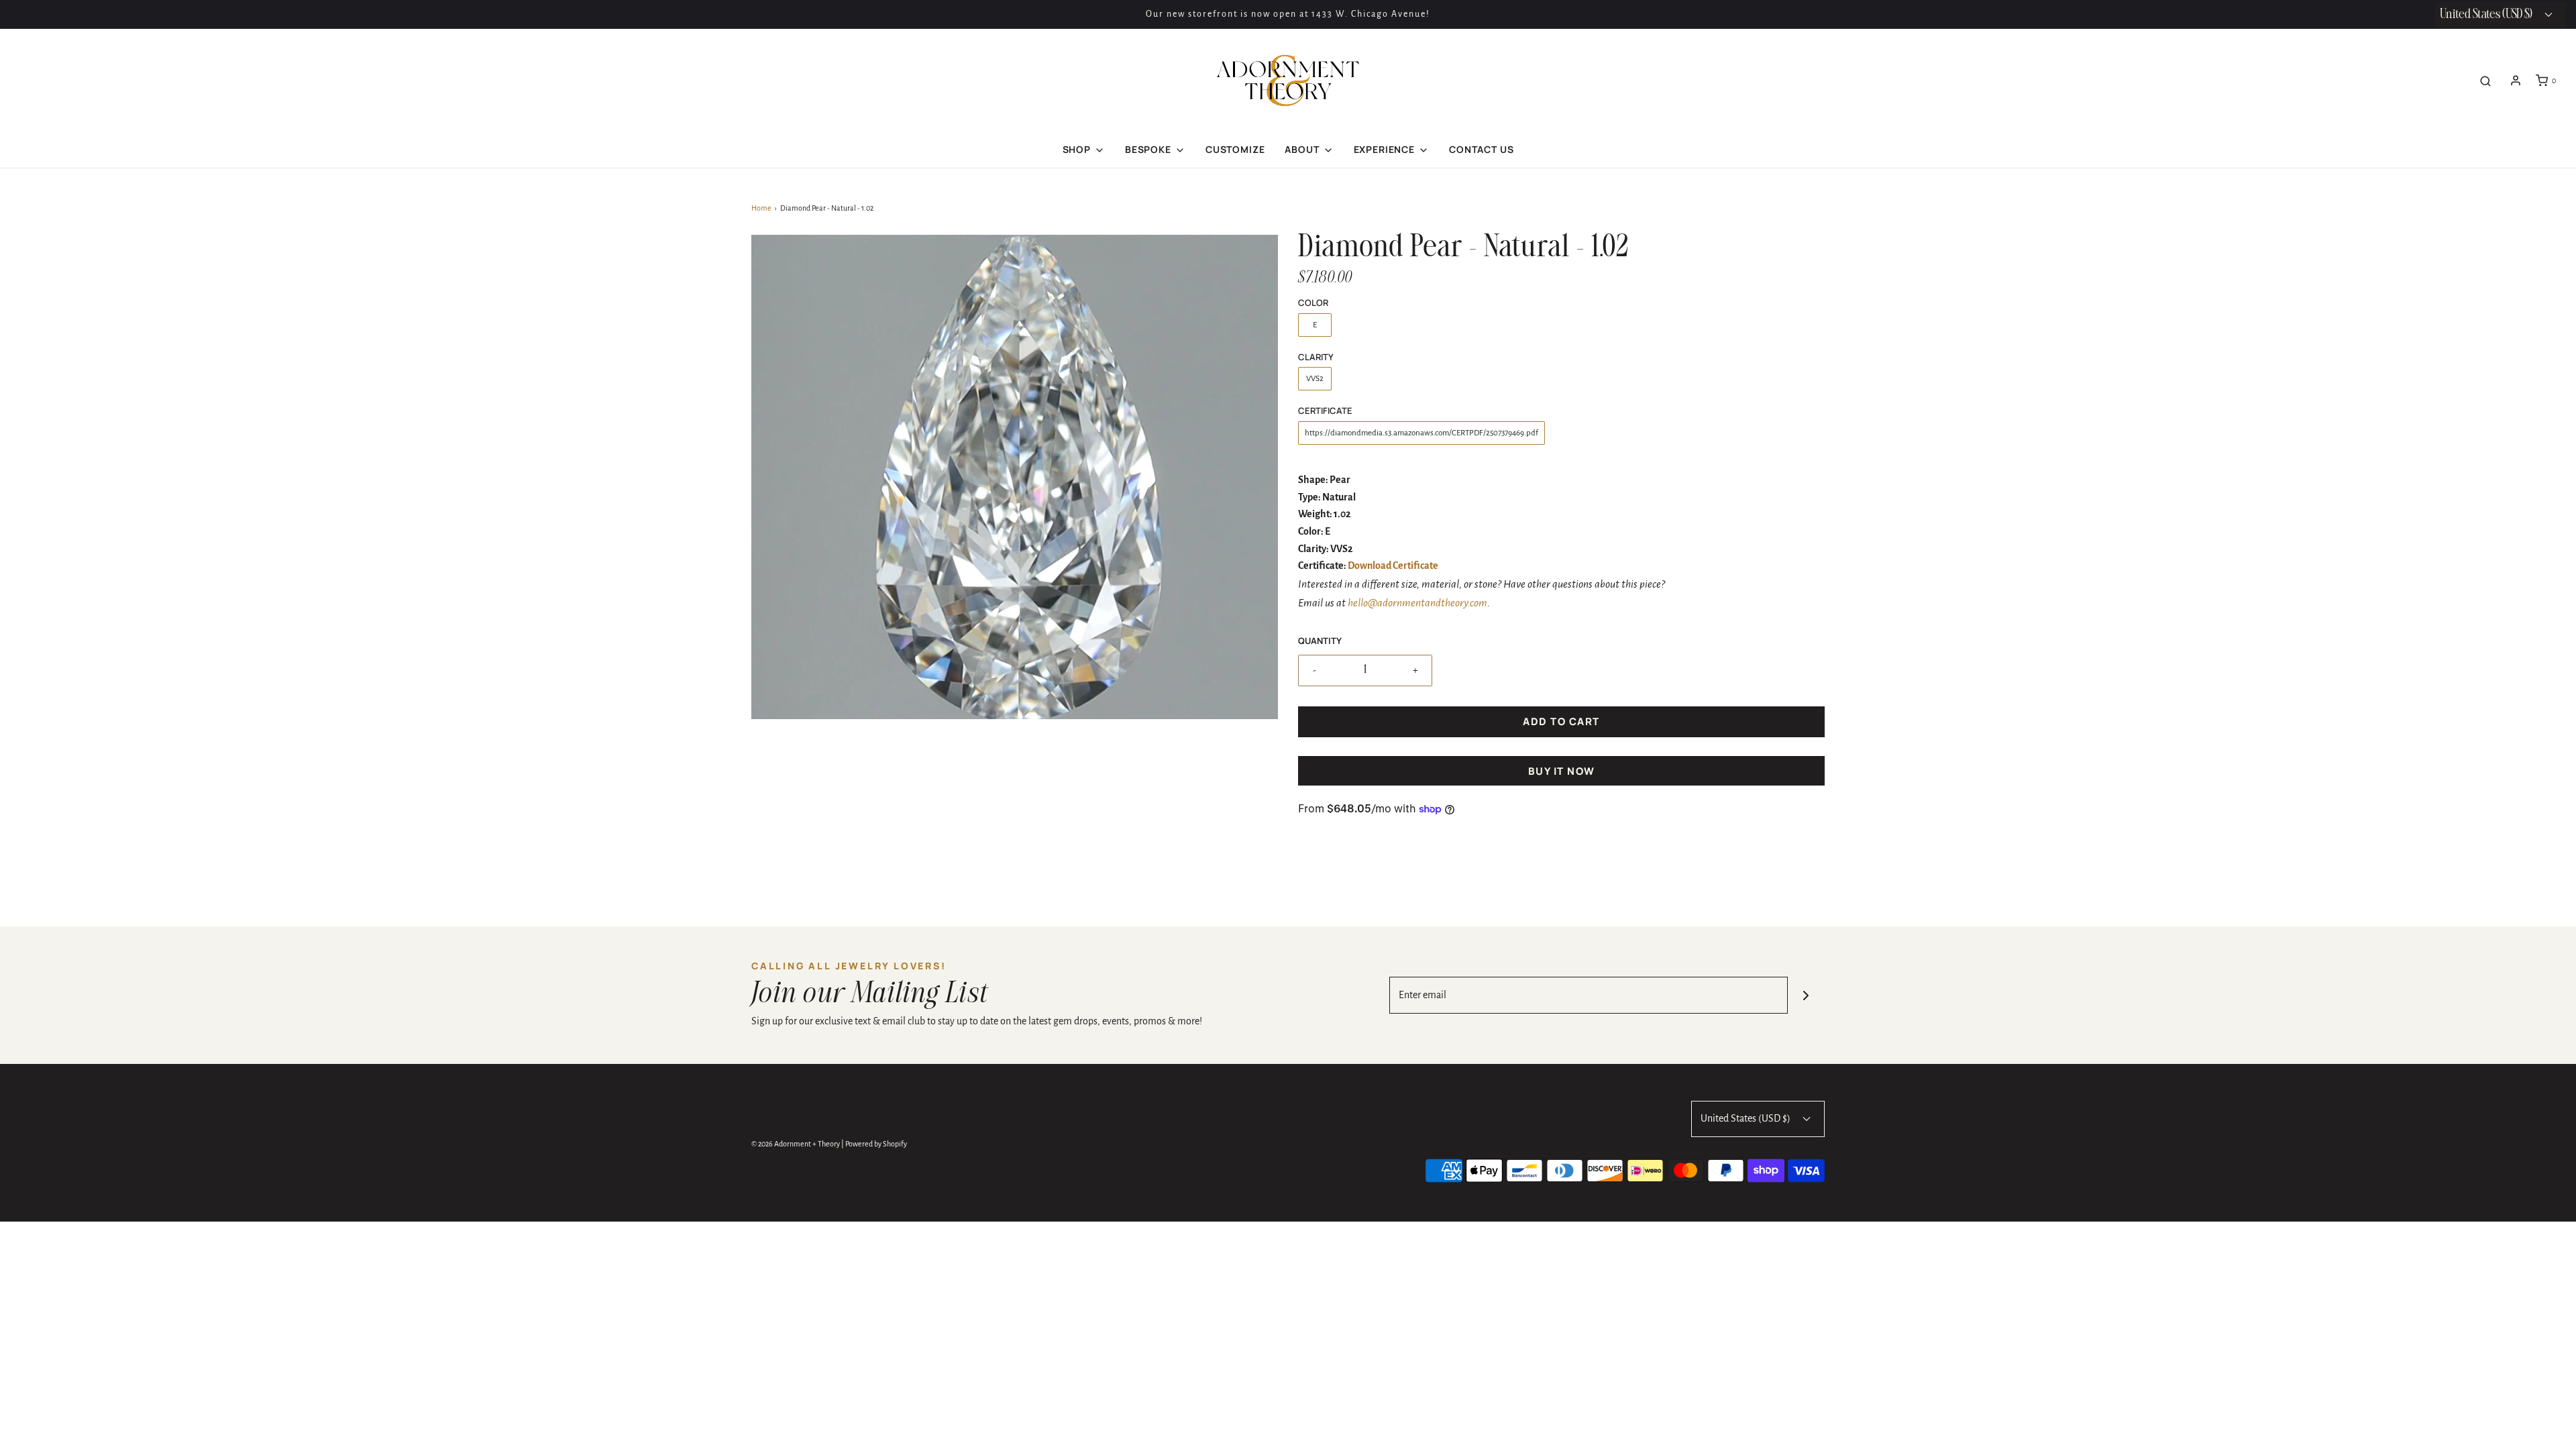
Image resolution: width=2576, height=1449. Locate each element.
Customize (1235, 149)
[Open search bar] (2485, 81)
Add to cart (1561, 721)
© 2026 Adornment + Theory (796, 1144)
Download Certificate (1393, 566)
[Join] (1806, 995)
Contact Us (1481, 149)
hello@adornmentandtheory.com (1417, 603)
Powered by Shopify (876, 1144)
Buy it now (1562, 771)
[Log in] (2516, 80)
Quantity (1320, 641)
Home (761, 208)
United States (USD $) (1747, 1118)
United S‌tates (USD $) (2487, 14)
